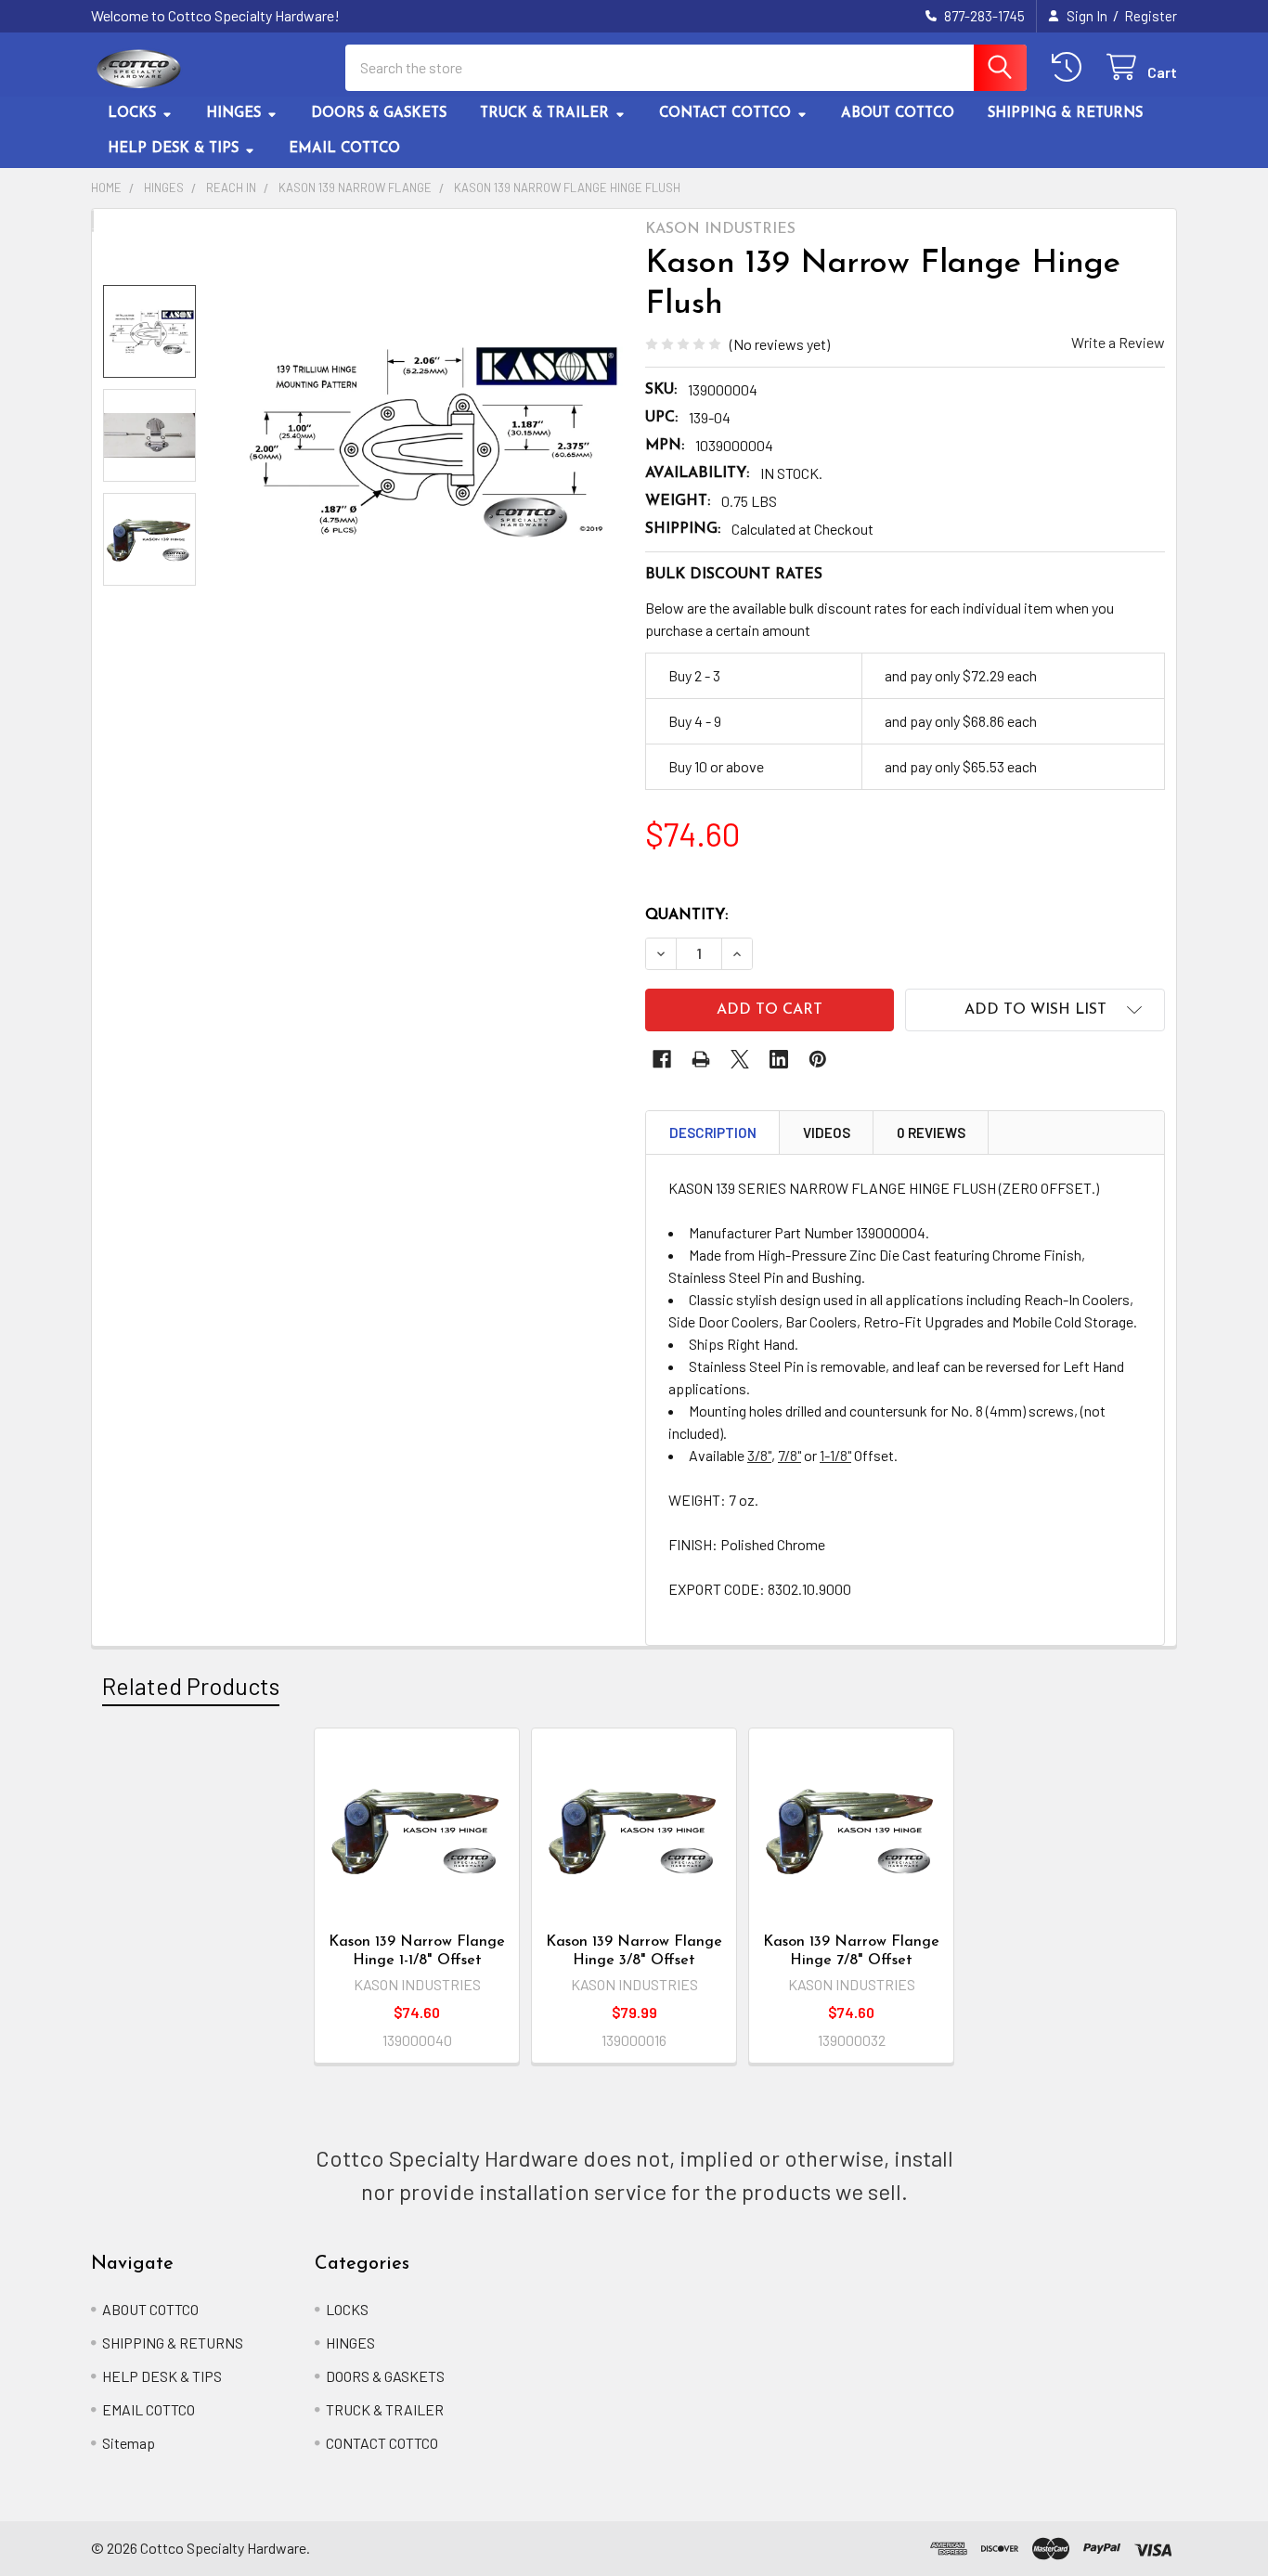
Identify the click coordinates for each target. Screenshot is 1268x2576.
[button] (1035, 1010)
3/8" (759, 1455)
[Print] (701, 1059)
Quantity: (686, 915)
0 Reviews (931, 1133)
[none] (424, 441)
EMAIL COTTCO (344, 149)
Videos (827, 1133)
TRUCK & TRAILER (544, 114)
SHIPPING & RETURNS (1065, 114)
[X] (740, 1059)
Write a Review (1118, 342)
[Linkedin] (779, 1059)
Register (1151, 16)
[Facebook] (662, 1059)
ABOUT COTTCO (898, 114)
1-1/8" (835, 1455)
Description (713, 1133)
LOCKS (132, 114)
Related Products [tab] (191, 1686)
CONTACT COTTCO (725, 114)
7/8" (789, 1455)
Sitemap (129, 2443)
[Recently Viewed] (1071, 67)
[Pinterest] (818, 1059)
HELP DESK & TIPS (173, 149)
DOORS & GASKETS (379, 114)
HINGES (233, 114)
